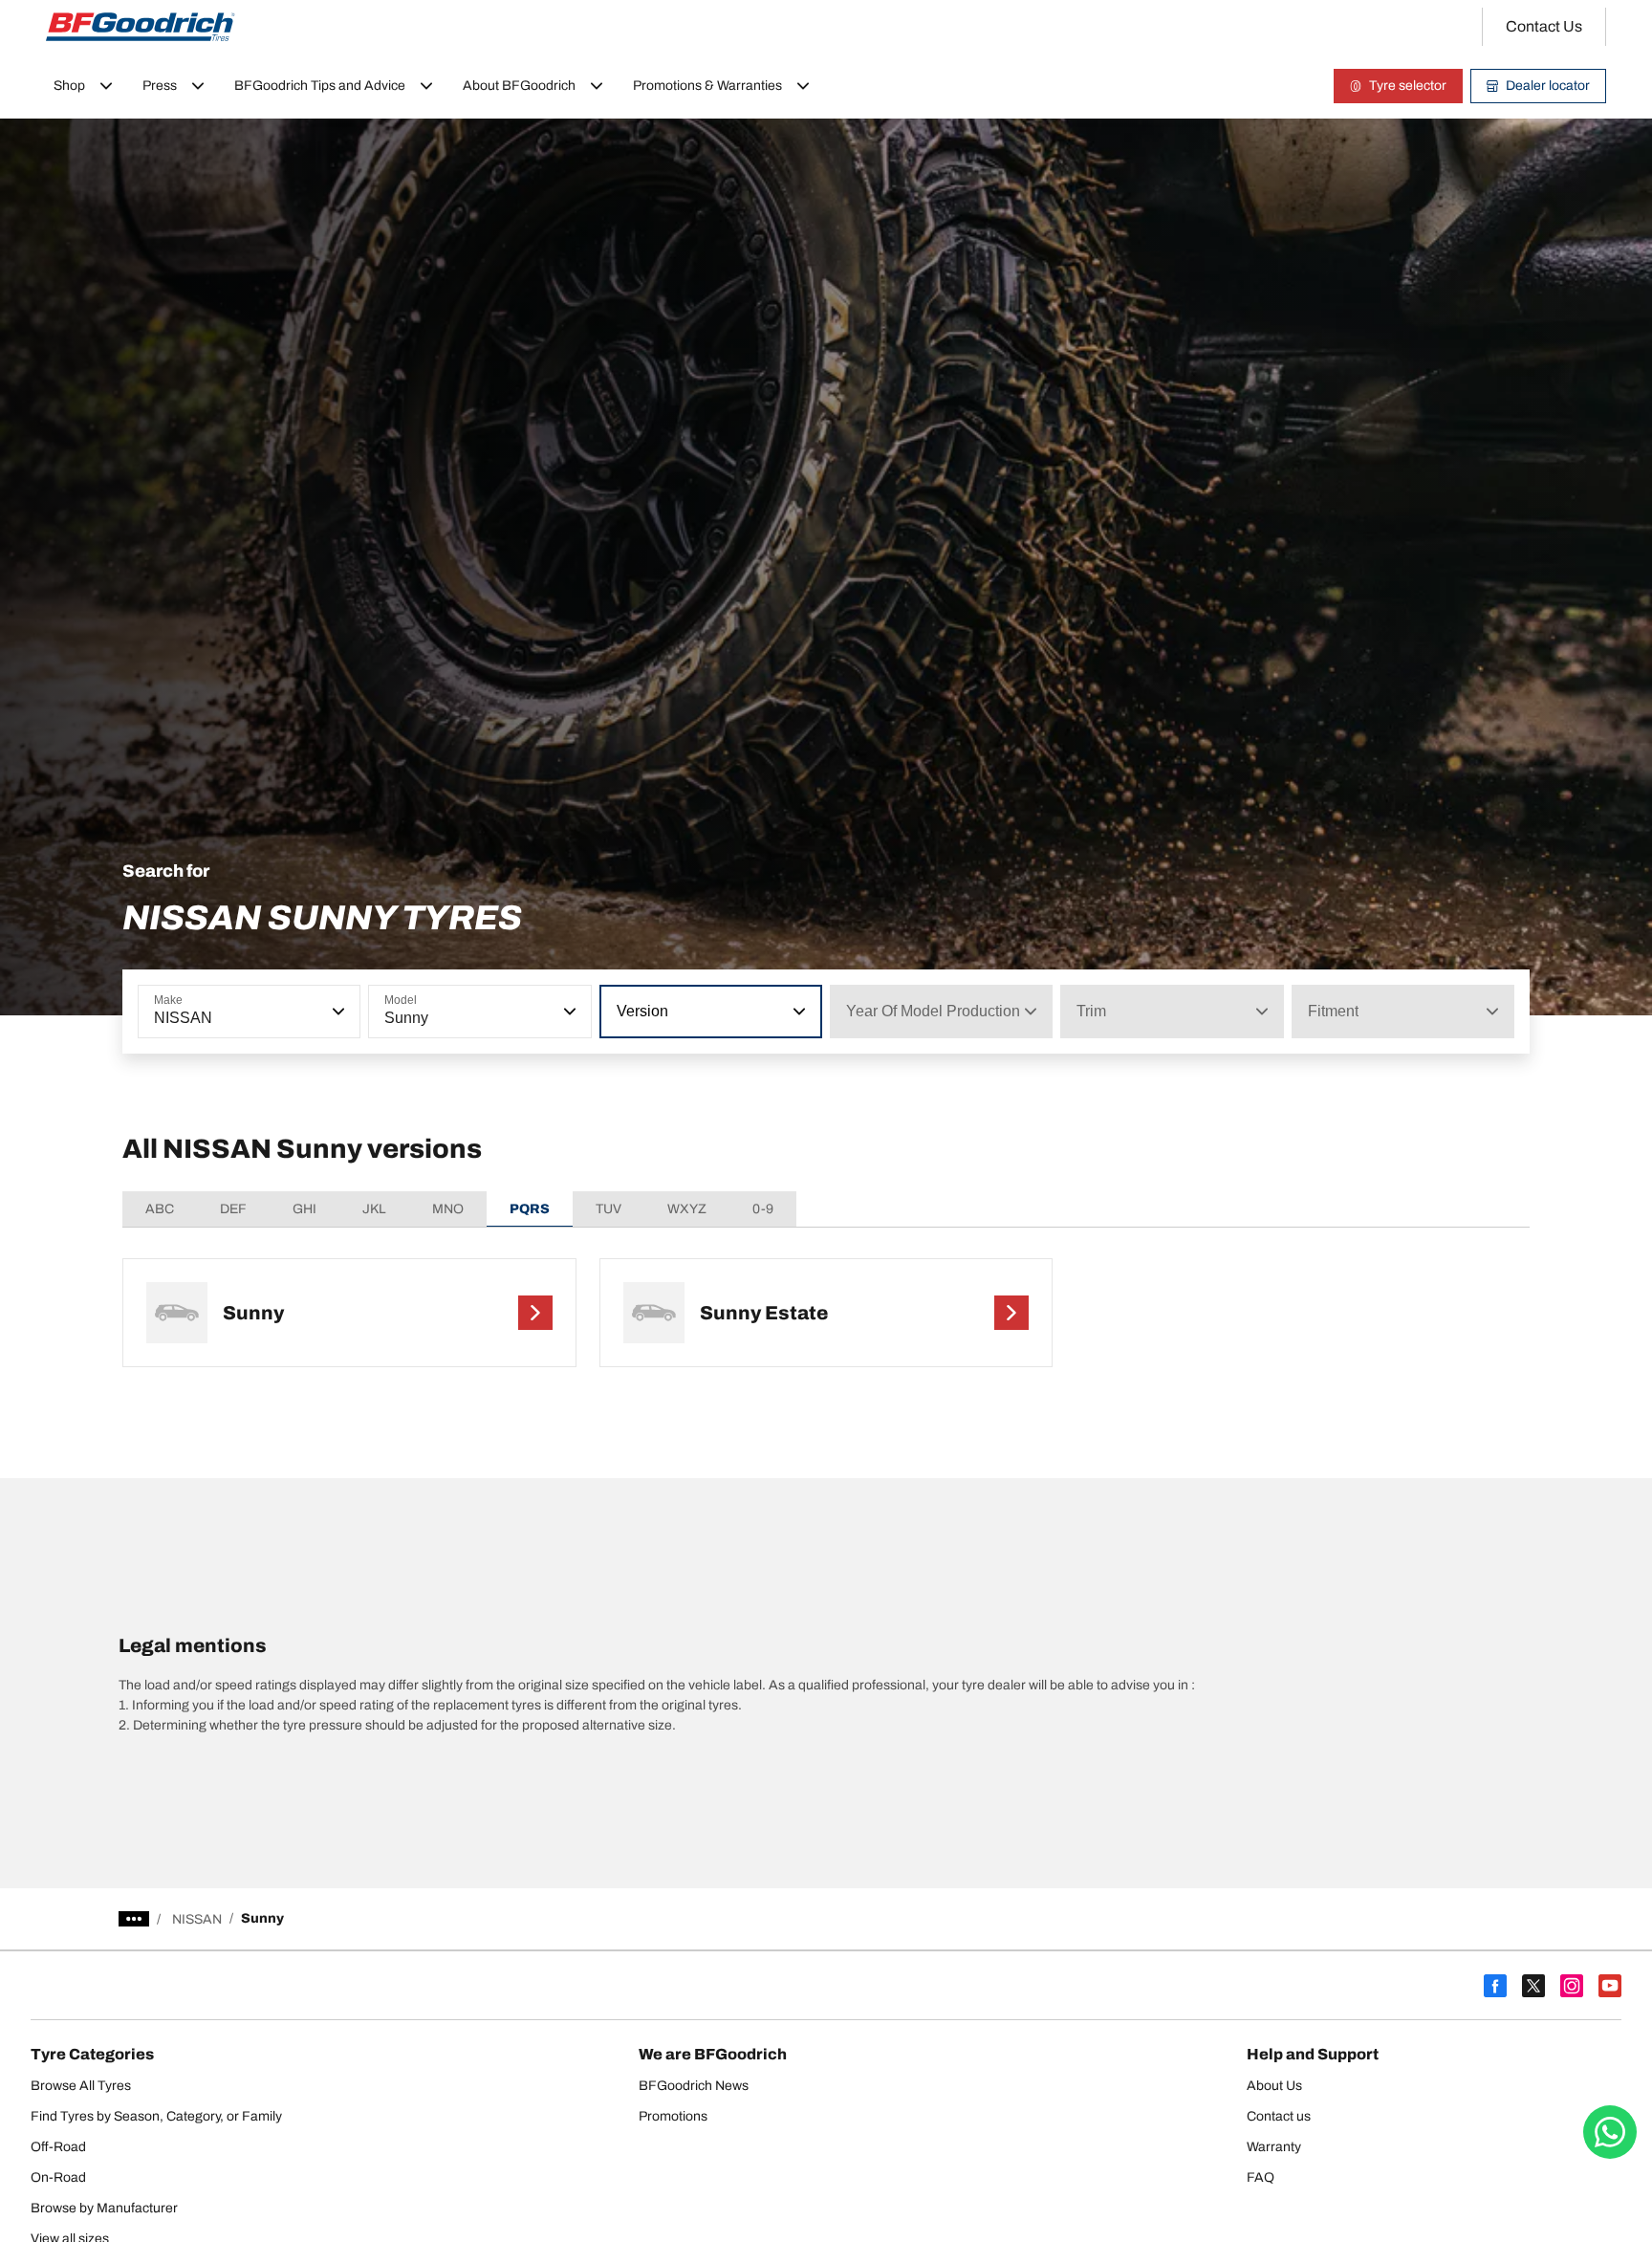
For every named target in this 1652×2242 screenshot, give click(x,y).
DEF (233, 1209)
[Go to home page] (141, 27)
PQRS (530, 1209)
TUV (609, 1209)
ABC (160, 1209)
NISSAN (197, 1919)
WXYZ (687, 1209)
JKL (374, 1209)
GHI (304, 1209)
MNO (448, 1209)
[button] (337, 1012)
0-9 (763, 1209)
